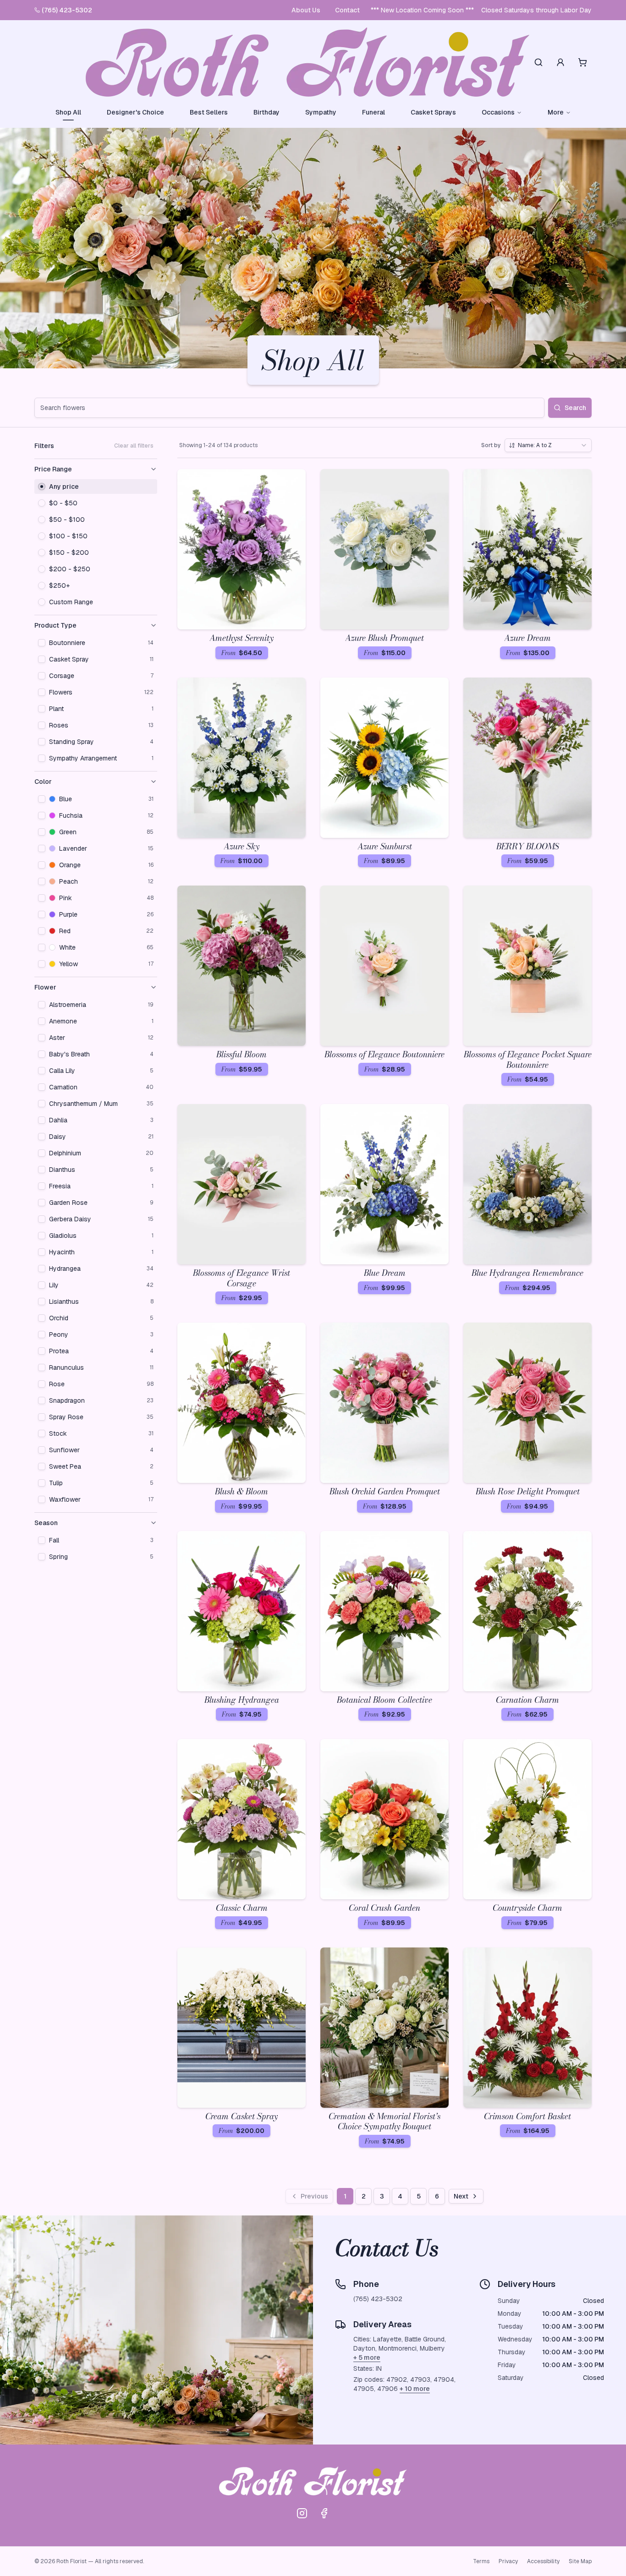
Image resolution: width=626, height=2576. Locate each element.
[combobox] (548, 445)
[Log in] (560, 62)
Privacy (508, 2561)
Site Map (580, 2561)
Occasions (498, 112)
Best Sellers (209, 112)
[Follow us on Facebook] (324, 2513)
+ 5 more (367, 2357)
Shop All (68, 112)
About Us (306, 10)
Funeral (373, 112)
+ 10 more (415, 2389)
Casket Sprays (433, 112)
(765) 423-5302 (67, 10)
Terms (481, 2561)
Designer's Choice (135, 112)
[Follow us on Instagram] (302, 2513)
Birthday (266, 112)
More (556, 112)
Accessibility (543, 2561)
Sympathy (321, 112)
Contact (347, 10)
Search (575, 408)
